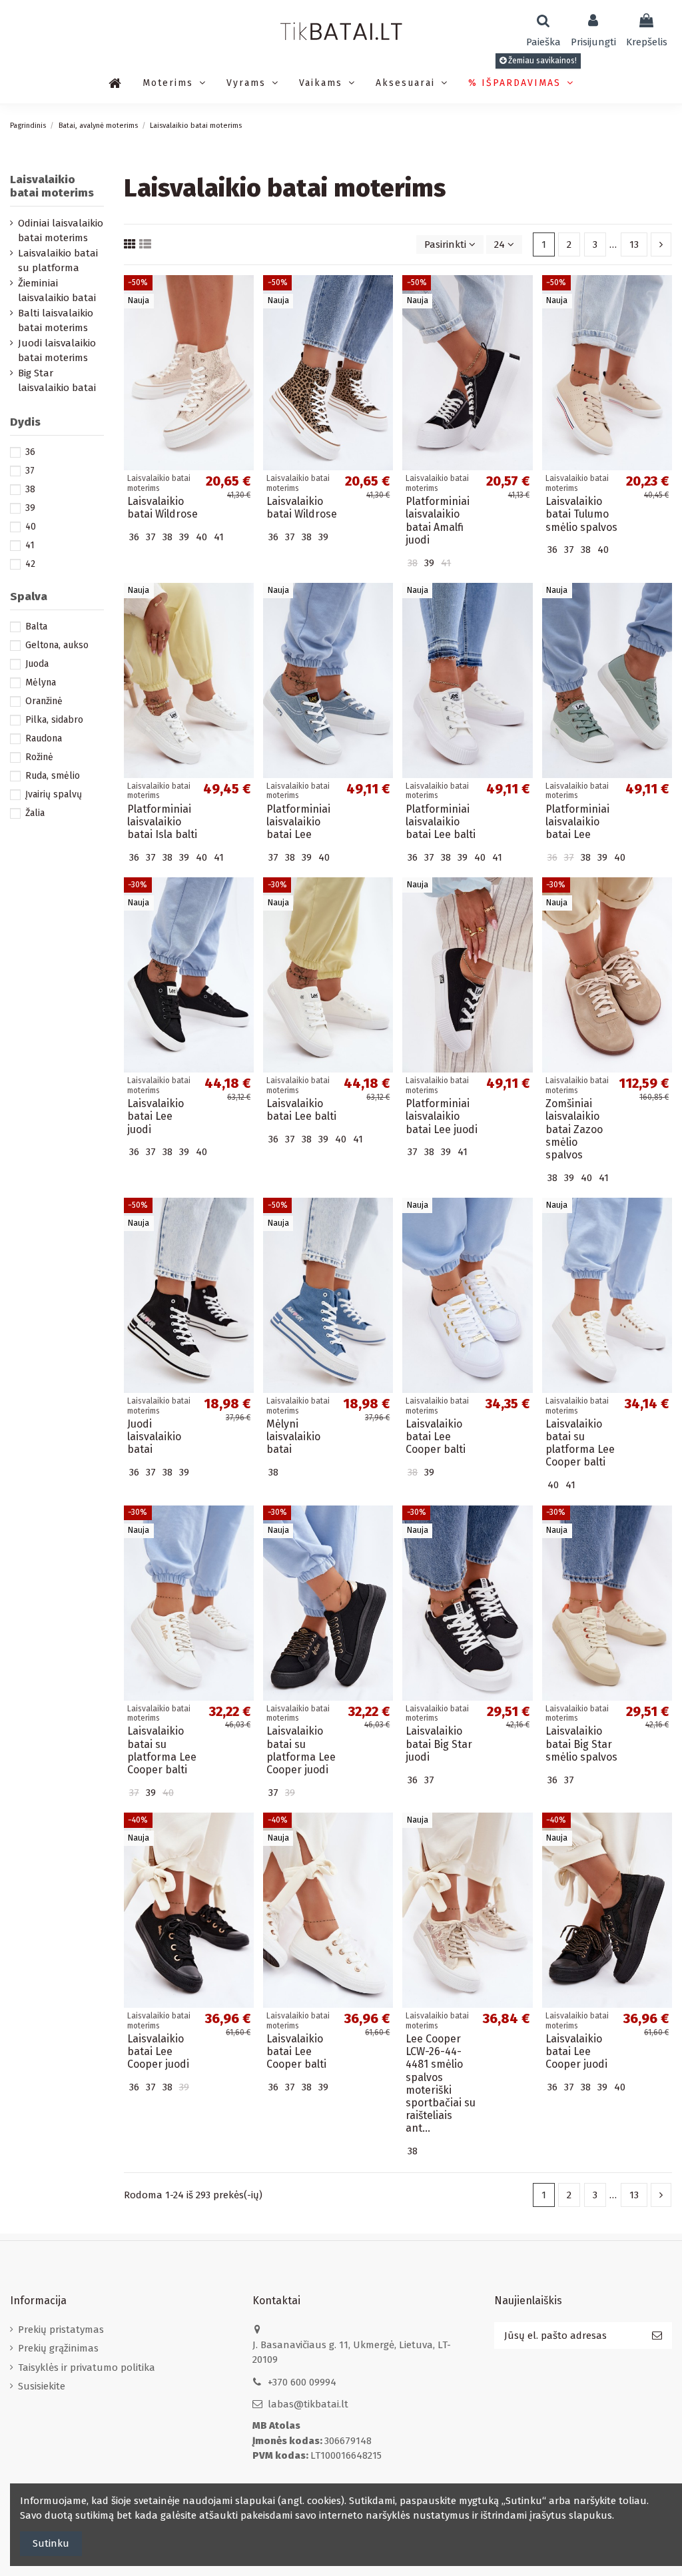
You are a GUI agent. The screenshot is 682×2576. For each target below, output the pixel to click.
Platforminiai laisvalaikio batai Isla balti (162, 822)
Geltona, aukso (57, 645)
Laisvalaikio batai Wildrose (163, 508)
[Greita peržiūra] (243, 320)
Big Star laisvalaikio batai (57, 381)
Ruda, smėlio (53, 776)
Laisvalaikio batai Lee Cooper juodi (158, 2051)
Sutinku (51, 2543)
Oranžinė (44, 701)
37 (30, 471)
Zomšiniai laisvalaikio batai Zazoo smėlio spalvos (574, 1129)
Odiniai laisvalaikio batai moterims (61, 231)
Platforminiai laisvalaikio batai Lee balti (441, 822)
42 (30, 564)
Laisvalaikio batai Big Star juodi (439, 1744)
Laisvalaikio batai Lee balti (301, 1110)
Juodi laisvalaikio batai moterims (57, 351)
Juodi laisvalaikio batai (154, 1437)
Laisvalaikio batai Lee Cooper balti (436, 1437)
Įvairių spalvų (54, 794)
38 (30, 489)
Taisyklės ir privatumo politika (87, 2367)
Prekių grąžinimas (58, 2348)
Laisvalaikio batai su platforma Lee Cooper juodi (301, 1750)
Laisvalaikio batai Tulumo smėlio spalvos (581, 514)
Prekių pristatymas (61, 2330)
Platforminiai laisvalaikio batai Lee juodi (442, 1116)
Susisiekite (42, 2386)
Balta (36, 627)
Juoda (37, 664)
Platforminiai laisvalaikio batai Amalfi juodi (438, 521)
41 (30, 545)
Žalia (35, 813)
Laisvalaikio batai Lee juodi (156, 1116)
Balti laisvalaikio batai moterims (56, 321)
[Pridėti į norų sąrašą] (243, 296)
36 (30, 452)
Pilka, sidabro (54, 720)
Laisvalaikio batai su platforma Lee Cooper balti (580, 1443)
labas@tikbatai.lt (308, 2404)
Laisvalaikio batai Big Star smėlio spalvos (581, 1744)
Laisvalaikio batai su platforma (58, 261)
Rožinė (39, 757)
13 (634, 244)
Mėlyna (41, 682)
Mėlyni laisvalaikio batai (293, 1437)
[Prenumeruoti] (657, 2336)
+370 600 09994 (302, 2382)
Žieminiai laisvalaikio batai (57, 291)
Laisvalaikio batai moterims (52, 186)
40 (31, 527)
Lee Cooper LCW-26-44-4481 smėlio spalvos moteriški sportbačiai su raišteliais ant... (441, 2083)
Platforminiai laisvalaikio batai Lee (298, 822)
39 (30, 508)
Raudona (44, 738)
